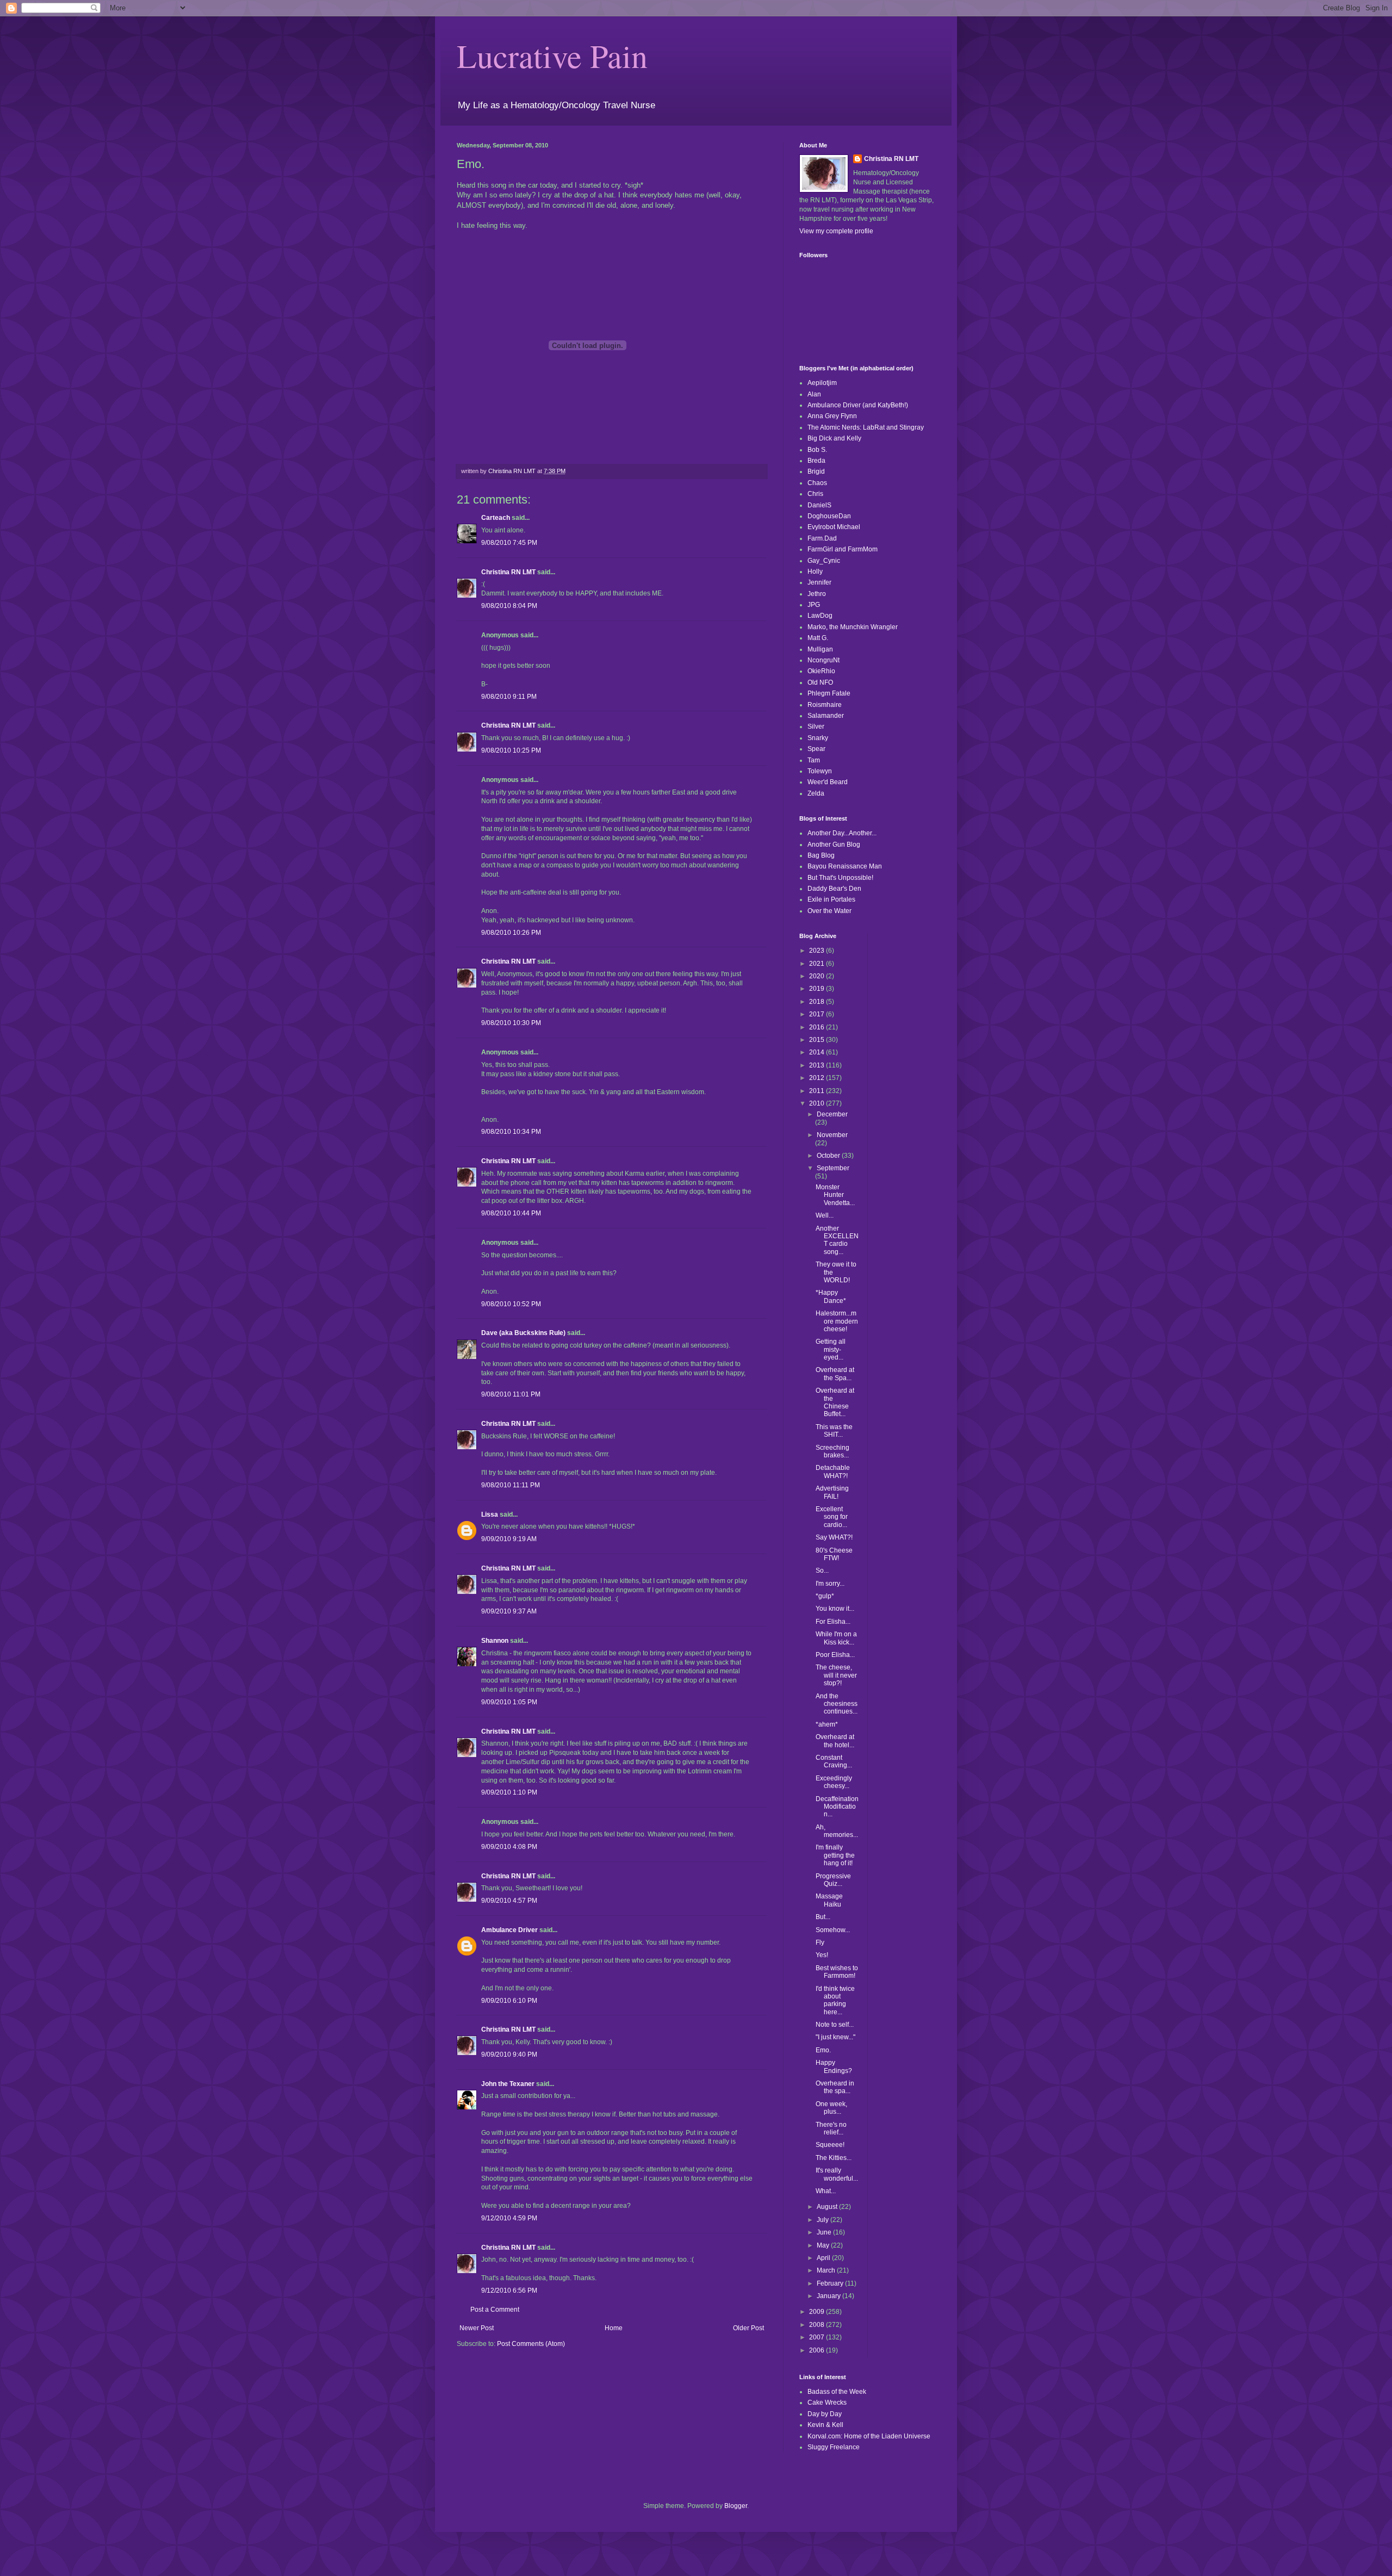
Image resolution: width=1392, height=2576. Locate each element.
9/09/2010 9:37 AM (509, 1611)
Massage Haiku (829, 1900)
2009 (818, 2312)
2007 (818, 2337)
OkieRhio (821, 671)
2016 (818, 1027)
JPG (814, 605)
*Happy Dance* (831, 1296)
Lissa (490, 1514)
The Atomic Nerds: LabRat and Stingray (866, 427)
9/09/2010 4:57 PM (509, 1901)
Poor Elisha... (835, 1655)
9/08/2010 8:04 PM (509, 606)
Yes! (822, 1955)
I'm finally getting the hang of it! (835, 1855)
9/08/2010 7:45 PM (509, 543)
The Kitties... (834, 2158)
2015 (818, 1040)
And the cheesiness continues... (837, 1704)
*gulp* (825, 1596)
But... (823, 1917)
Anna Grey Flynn (832, 416)
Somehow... (833, 1930)
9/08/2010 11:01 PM (511, 1394)
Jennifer (819, 582)
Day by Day (825, 2414)
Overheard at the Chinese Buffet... (835, 1402)
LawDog (820, 616)
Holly (815, 572)
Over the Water (829, 911)
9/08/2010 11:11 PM (511, 1485)
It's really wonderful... (837, 2174)
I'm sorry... (830, 1584)
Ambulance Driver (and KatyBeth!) (858, 405)
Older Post (748, 2328)
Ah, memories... (837, 1831)
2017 (818, 1014)
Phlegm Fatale (829, 693)
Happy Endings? (834, 2066)
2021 (818, 964)
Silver (816, 727)
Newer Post (477, 2328)
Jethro (817, 594)
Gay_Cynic (824, 561)
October (829, 1156)
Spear (816, 749)
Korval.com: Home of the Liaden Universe (869, 2436)
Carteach (496, 518)
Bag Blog (821, 855)
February (831, 2283)
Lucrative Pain (552, 55)
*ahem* (827, 1724)
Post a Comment (495, 2310)
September (833, 1168)
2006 (818, 2350)
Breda (816, 461)
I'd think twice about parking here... (835, 2000)
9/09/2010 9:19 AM (509, 1539)
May (824, 2245)
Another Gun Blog (834, 845)
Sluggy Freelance (834, 2447)
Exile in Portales (831, 899)
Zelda (816, 793)
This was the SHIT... (834, 1431)
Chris (815, 494)
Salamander (826, 716)
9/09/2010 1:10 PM (509, 1792)
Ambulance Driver (509, 1930)
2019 (818, 989)
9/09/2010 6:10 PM (509, 2001)
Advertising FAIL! (832, 1492)
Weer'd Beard (828, 782)
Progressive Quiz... (833, 1880)
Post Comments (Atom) (531, 2344)
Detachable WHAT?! (833, 1472)
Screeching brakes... (832, 1451)
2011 (818, 1091)
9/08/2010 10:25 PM (511, 750)
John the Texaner (508, 2084)
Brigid (816, 471)
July (824, 2220)
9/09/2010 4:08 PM (509, 1847)
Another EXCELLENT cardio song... (837, 1240)
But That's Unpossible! (840, 878)
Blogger (736, 2506)
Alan (814, 394)
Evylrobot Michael (834, 527)
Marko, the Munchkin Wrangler (853, 627)
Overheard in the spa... (835, 2087)
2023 (818, 951)
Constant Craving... (834, 1761)
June (825, 2232)
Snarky (818, 738)
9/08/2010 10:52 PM (511, 1304)
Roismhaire (825, 705)
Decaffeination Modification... (837, 1807)
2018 (818, 1002)
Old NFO (820, 682)
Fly (820, 1942)
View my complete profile (836, 231)
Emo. (823, 2050)
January (829, 2296)
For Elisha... (833, 1622)
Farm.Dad (822, 538)
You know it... (835, 1609)
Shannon (495, 1641)
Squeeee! (830, 2145)
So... (822, 1571)
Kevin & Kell (825, 2425)
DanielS (819, 505)
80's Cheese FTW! (834, 1554)
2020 (818, 976)
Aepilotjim (822, 383)
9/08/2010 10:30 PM (511, 1023)
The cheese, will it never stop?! (836, 1675)
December (832, 1114)
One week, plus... (831, 2108)
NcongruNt (824, 660)
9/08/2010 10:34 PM (511, 1132)
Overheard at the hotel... (835, 1741)
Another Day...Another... (842, 833)
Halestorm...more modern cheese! (837, 1321)
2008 (818, 2325)
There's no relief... (831, 2128)
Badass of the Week (837, 2392)
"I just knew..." (835, 2037)
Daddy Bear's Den (834, 889)
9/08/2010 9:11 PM (509, 697)
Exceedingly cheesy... (834, 1782)
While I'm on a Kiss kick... (836, 1638)
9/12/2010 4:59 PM (509, 2218)
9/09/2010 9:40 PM (509, 2054)
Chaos (817, 483)
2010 (818, 1103)
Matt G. (818, 638)
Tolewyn (820, 771)
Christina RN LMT (508, 572)
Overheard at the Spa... (835, 1374)
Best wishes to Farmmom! (837, 1972)
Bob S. (817, 450)
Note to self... (835, 2025)
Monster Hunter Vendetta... (835, 1195)
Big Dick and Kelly (834, 438)
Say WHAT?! (834, 1537)
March (827, 2270)
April (824, 2258)
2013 (818, 1065)
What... (826, 2191)
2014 (818, 1052)
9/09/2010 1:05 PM (509, 1702)
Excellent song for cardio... (832, 1517)
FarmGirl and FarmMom (843, 549)
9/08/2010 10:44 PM (511, 1213)
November (832, 1135)
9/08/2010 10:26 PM (511, 933)
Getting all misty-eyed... (831, 1349)
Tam (814, 760)
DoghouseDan (829, 516)
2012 (818, 1078)
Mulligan (820, 649)
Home (614, 2328)
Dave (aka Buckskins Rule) (523, 1333)
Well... (825, 1215)
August (828, 2207)
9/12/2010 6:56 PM (509, 2291)
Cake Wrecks (827, 2403)
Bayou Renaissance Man (845, 866)
